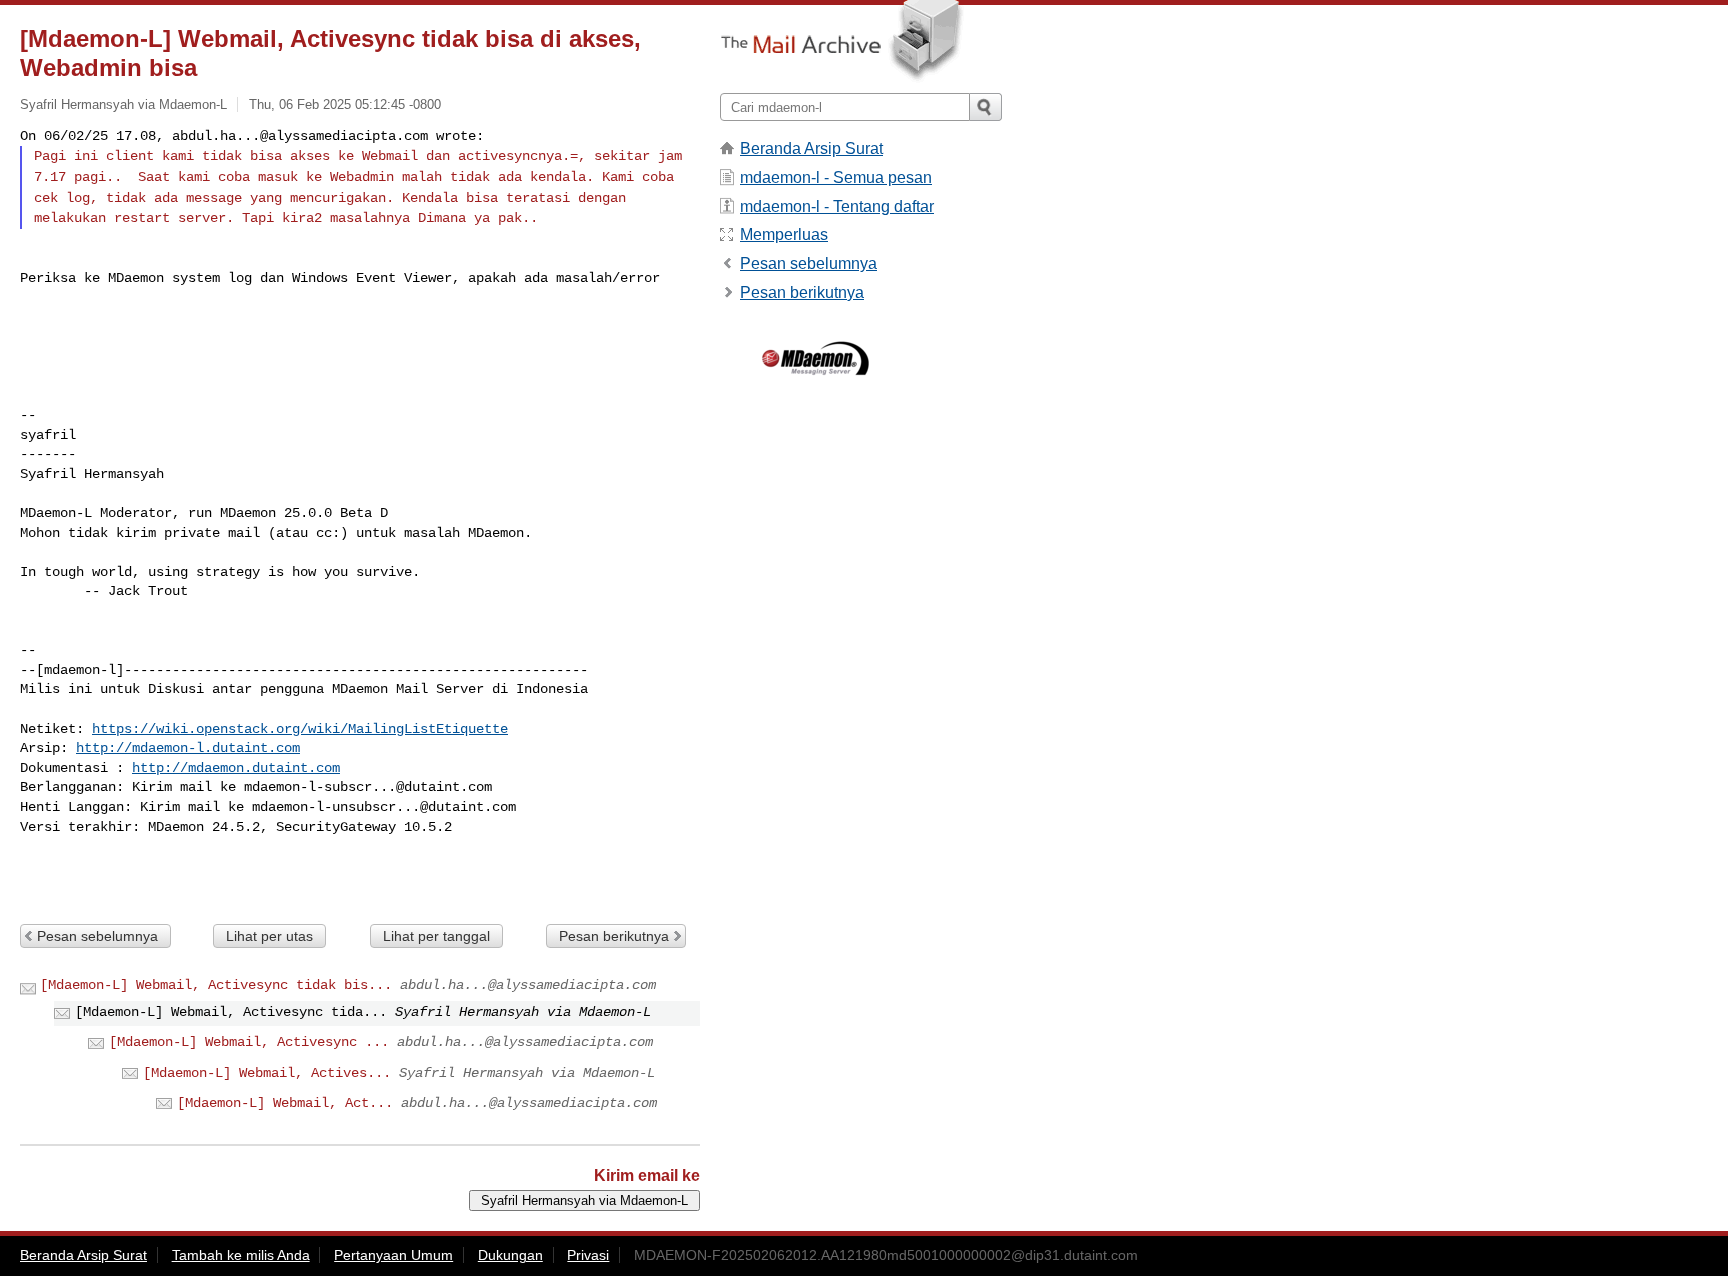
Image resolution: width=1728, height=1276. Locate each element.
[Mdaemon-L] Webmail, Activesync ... (249, 1042)
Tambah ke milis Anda (241, 1255)
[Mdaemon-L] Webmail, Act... (285, 1103)
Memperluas (784, 234)
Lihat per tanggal (436, 936)
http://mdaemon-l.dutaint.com (188, 748)
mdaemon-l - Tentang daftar (837, 206)
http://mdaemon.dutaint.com (236, 768)
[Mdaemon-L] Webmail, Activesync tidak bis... (216, 985)
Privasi (588, 1255)
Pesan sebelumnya (97, 936)
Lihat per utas (269, 936)
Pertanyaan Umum (393, 1255)
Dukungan (510, 1255)
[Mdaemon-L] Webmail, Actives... (267, 1073)
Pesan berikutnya (614, 936)
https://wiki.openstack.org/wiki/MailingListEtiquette (300, 729)
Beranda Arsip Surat (811, 148)
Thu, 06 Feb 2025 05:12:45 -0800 (345, 104)
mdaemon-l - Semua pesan (836, 177)
